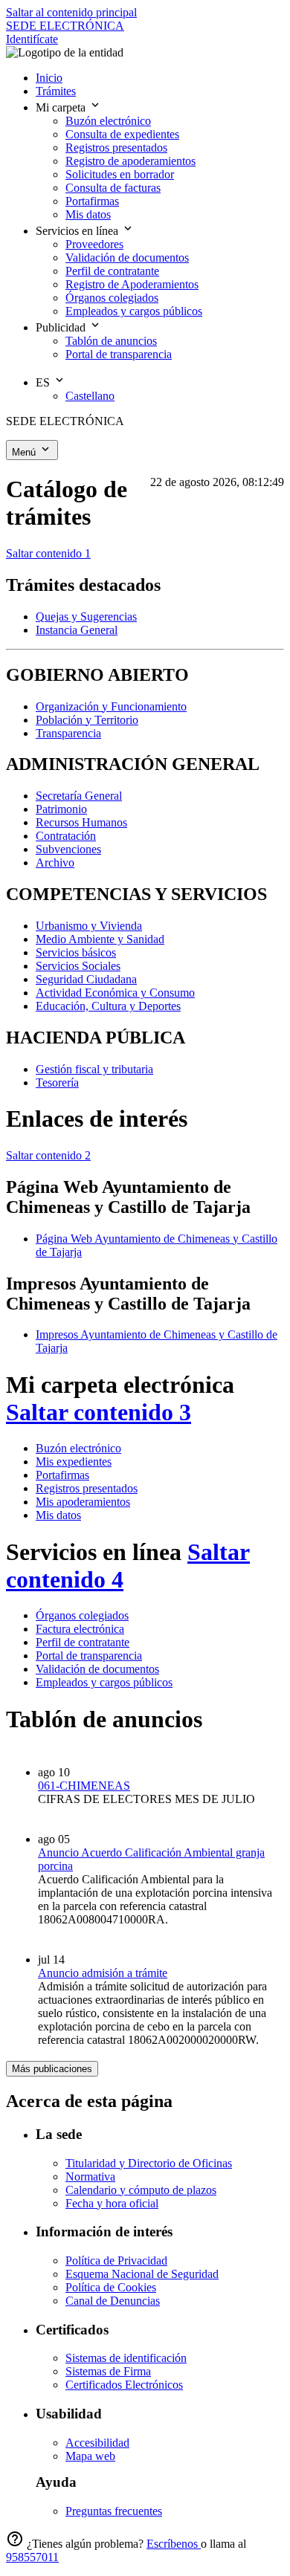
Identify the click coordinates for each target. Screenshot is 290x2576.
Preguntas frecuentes (114, 2511)
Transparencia (68, 733)
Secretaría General (79, 796)
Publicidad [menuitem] (62, 327)
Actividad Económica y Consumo (115, 993)
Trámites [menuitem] (56, 91)
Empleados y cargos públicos (104, 1682)
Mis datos (58, 1515)
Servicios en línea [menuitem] (78, 231)
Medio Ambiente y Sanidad (100, 939)
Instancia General (77, 630)
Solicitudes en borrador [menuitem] (120, 174)
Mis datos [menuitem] (88, 214)
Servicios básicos (76, 952)
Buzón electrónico (78, 1448)
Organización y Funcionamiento (111, 706)
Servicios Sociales (78, 966)
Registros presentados (87, 1488)
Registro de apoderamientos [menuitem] (130, 161)
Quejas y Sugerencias (86, 617)
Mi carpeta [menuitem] (62, 107)
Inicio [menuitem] (49, 78)
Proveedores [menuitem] (94, 244)
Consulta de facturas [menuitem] (113, 188)
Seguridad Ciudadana (86, 979)
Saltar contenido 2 (48, 1155)
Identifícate (32, 39)
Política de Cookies (111, 2287)
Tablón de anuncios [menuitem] (111, 341)
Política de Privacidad (116, 2261)
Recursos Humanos (81, 822)
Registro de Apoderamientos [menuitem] (132, 284)
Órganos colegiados (82, 1615)
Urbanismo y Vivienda (89, 926)
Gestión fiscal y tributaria (94, 1069)
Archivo (55, 863)
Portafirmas (62, 1475)
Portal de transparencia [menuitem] (119, 354)
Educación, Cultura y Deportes (108, 1006)
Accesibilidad (97, 2443)
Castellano (90, 396)
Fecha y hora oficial (112, 2203)
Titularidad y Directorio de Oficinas (149, 2163)
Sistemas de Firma (108, 2371)
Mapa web (90, 2456)
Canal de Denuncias (113, 2301)
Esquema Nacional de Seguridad (142, 2274)
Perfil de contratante (83, 1642)
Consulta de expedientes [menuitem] (122, 134)
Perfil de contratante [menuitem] (112, 271)
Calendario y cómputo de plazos (141, 2190)
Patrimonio (61, 809)
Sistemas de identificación (126, 2358)
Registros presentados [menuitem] (116, 148)
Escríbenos (174, 2544)
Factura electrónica (80, 1629)
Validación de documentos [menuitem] (127, 258)
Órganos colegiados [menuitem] (112, 298)
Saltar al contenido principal (71, 12)
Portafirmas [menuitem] (92, 201)
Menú (25, 452)
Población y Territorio (87, 720)
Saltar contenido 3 (99, 1412)
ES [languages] (44, 382)
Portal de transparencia (89, 1656)
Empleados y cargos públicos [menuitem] (134, 311)
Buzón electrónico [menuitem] (108, 121)
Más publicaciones (52, 2069)
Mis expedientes (74, 1462)
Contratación (66, 836)
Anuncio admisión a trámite (103, 1973)
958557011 (32, 2557)
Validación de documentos (97, 1669)
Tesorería (57, 1082)
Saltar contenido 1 (48, 553)
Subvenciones (68, 849)
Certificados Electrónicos (124, 2385)
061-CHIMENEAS (84, 1786)
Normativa (90, 2177)
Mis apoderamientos (83, 1502)
